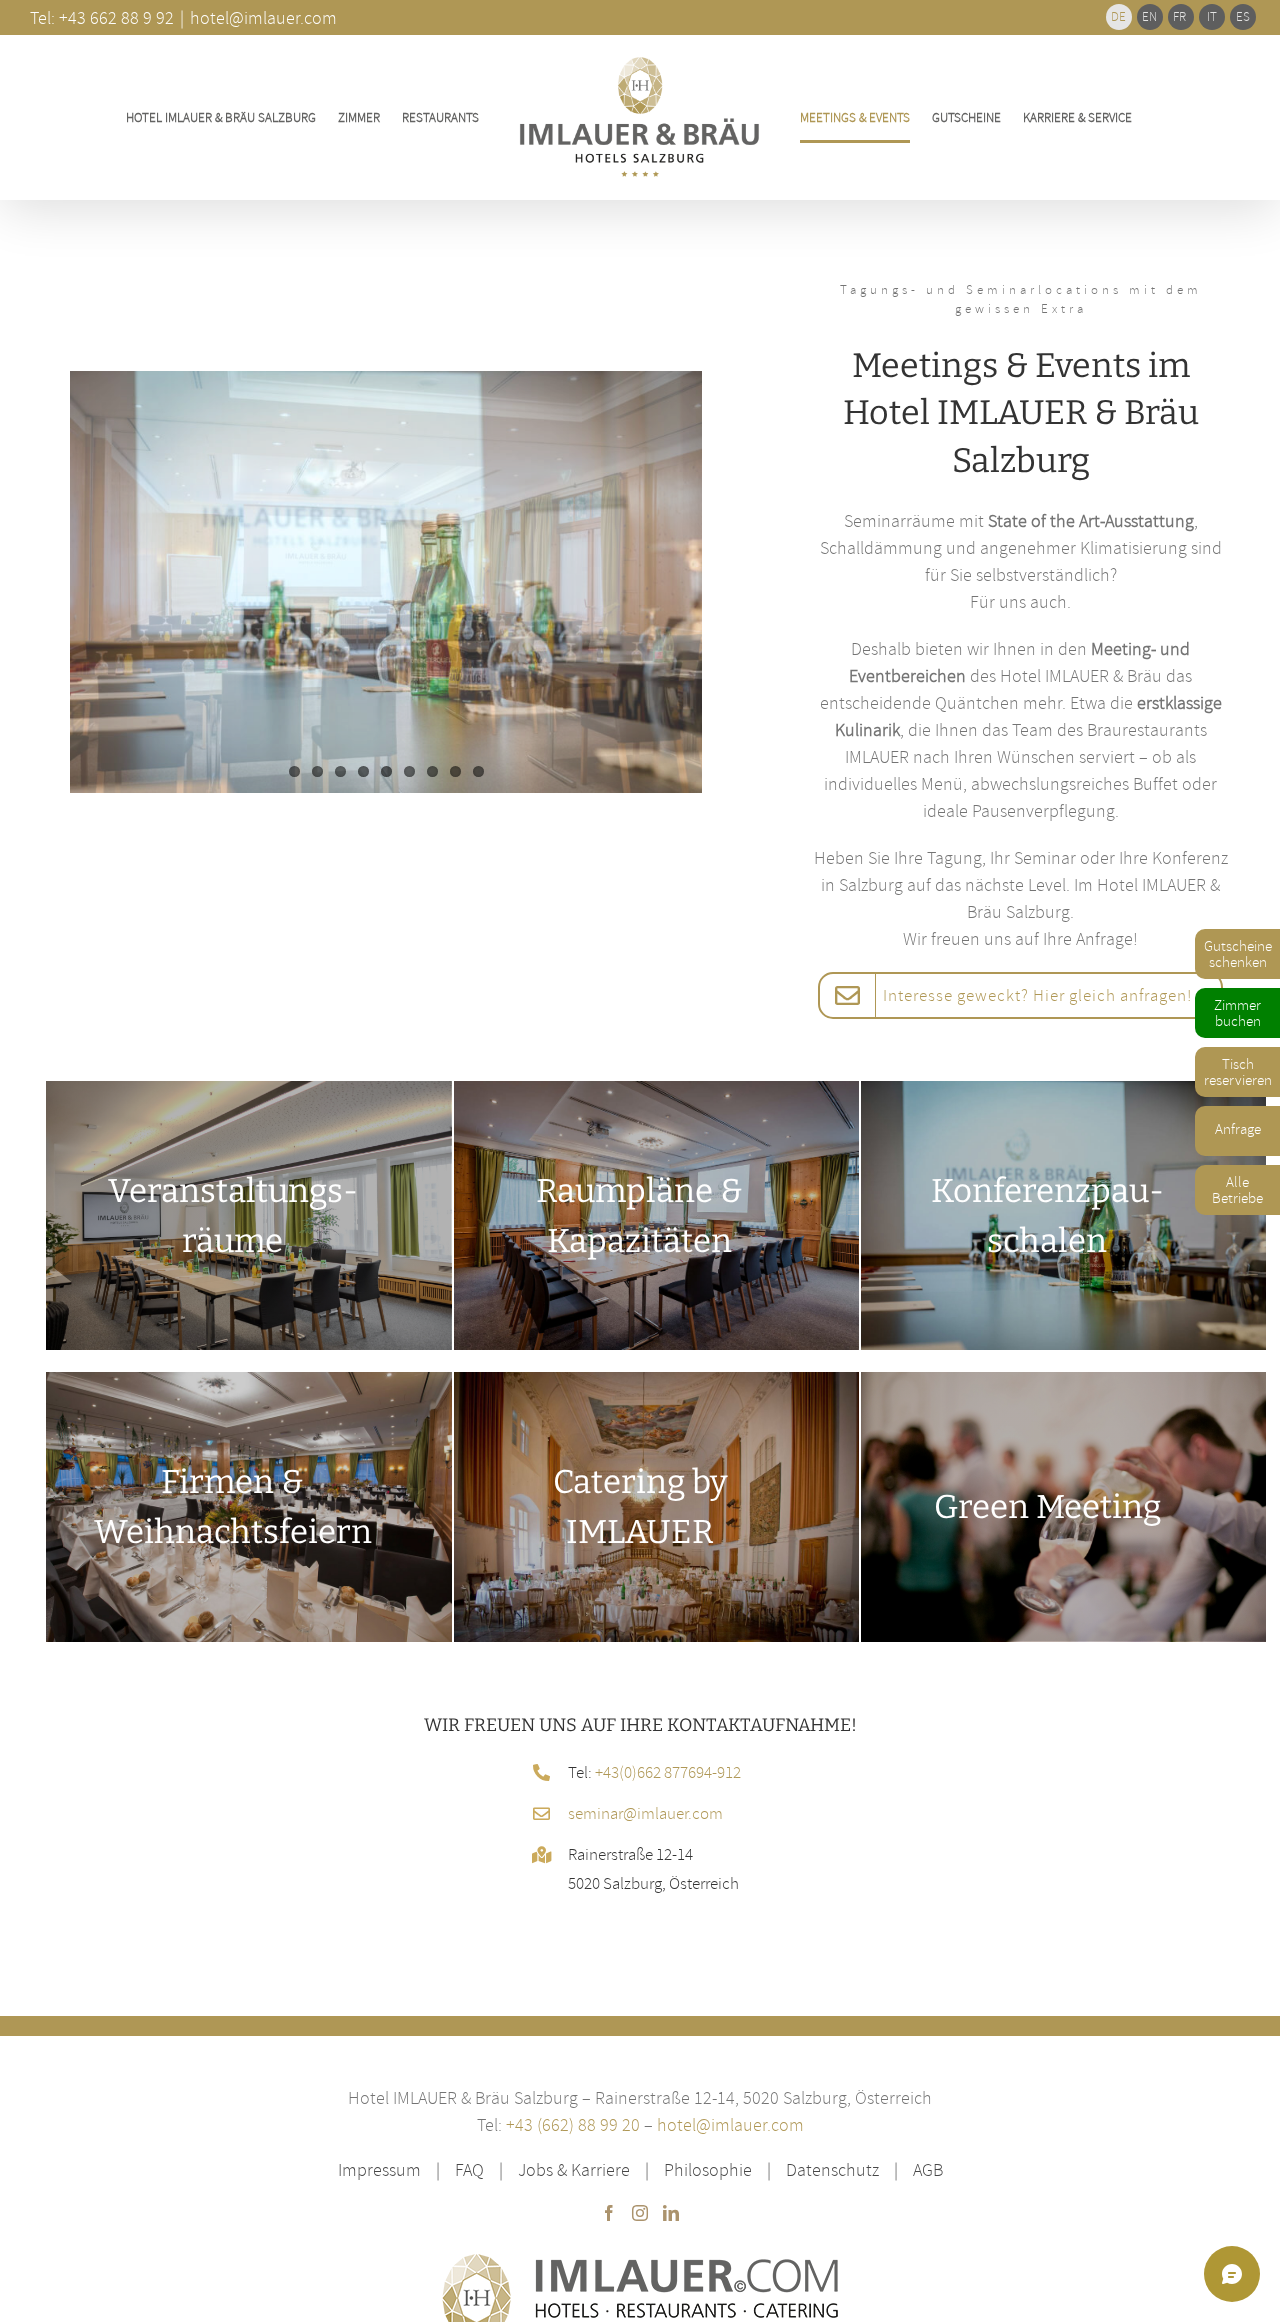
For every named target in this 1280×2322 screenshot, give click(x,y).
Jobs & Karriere (574, 2169)
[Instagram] (640, 2213)
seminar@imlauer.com (645, 1813)
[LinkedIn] (671, 2213)
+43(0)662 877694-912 (668, 1772)
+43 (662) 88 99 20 (573, 2124)
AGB (928, 2169)
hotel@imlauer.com (730, 2124)
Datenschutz (832, 2169)
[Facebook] (609, 2213)
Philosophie (708, 2169)
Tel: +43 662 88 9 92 (102, 17)
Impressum (379, 2169)
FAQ (469, 2169)
